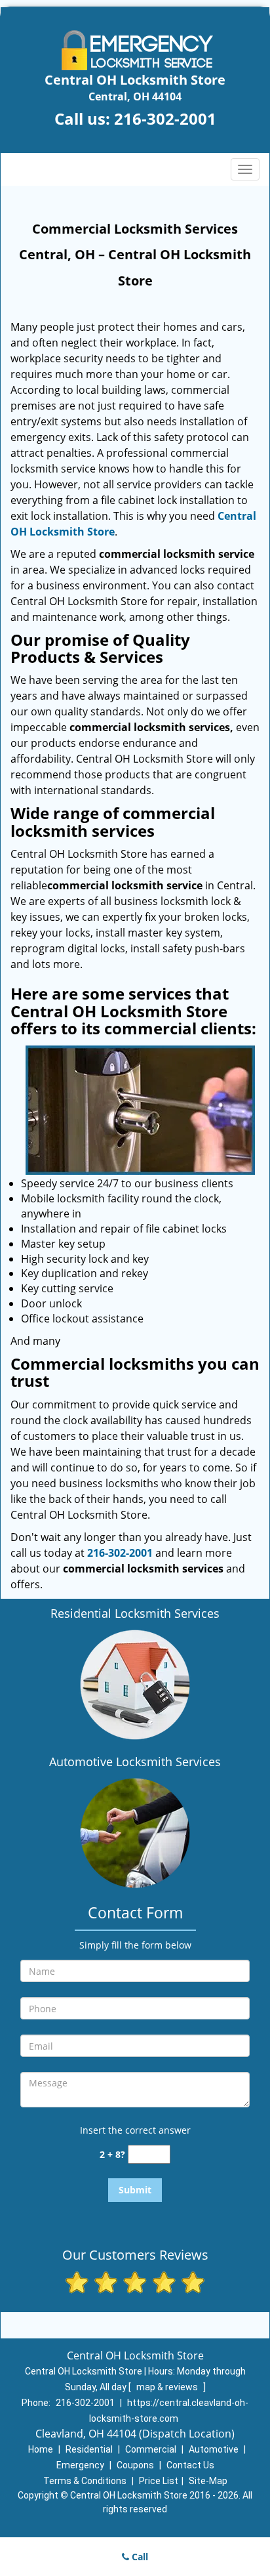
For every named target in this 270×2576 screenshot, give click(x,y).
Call (139, 2557)
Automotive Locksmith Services (135, 1762)
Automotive (214, 2449)
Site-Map (208, 2481)
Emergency (80, 2465)
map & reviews (168, 2387)
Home (41, 2449)
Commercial (151, 2449)
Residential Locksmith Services (135, 1613)
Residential (89, 2449)
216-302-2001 (165, 118)
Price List (159, 2481)
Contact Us (190, 2465)
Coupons (135, 2465)
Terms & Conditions (85, 2481)
